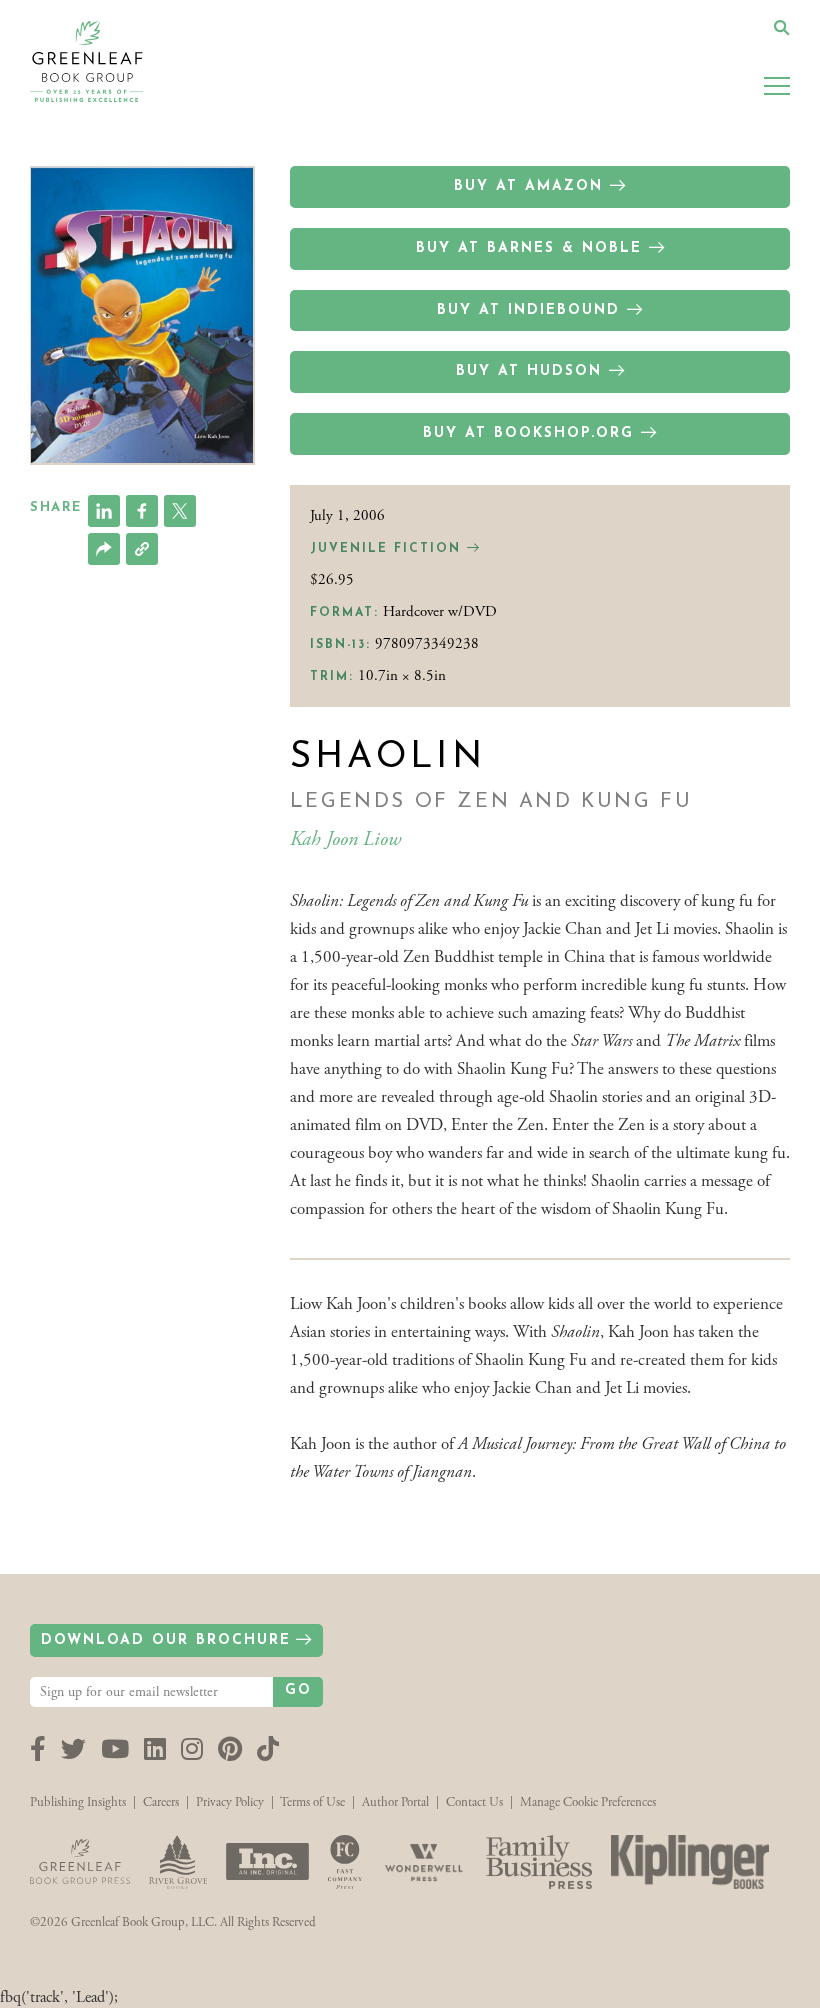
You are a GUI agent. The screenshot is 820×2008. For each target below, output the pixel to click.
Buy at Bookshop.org (528, 433)
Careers (161, 1802)
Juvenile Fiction (388, 549)
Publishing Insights (78, 1802)
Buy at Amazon (528, 186)
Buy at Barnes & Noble (529, 248)
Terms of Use (312, 1802)
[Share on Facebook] (142, 511)
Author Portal (395, 1802)
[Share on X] (180, 511)
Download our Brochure (166, 1640)
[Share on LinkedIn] (104, 511)
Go (298, 1690)
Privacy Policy (230, 1802)
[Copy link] (142, 549)
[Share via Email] (104, 549)
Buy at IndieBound (528, 310)
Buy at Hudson (529, 371)
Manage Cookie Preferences (588, 1802)
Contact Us (474, 1802)
